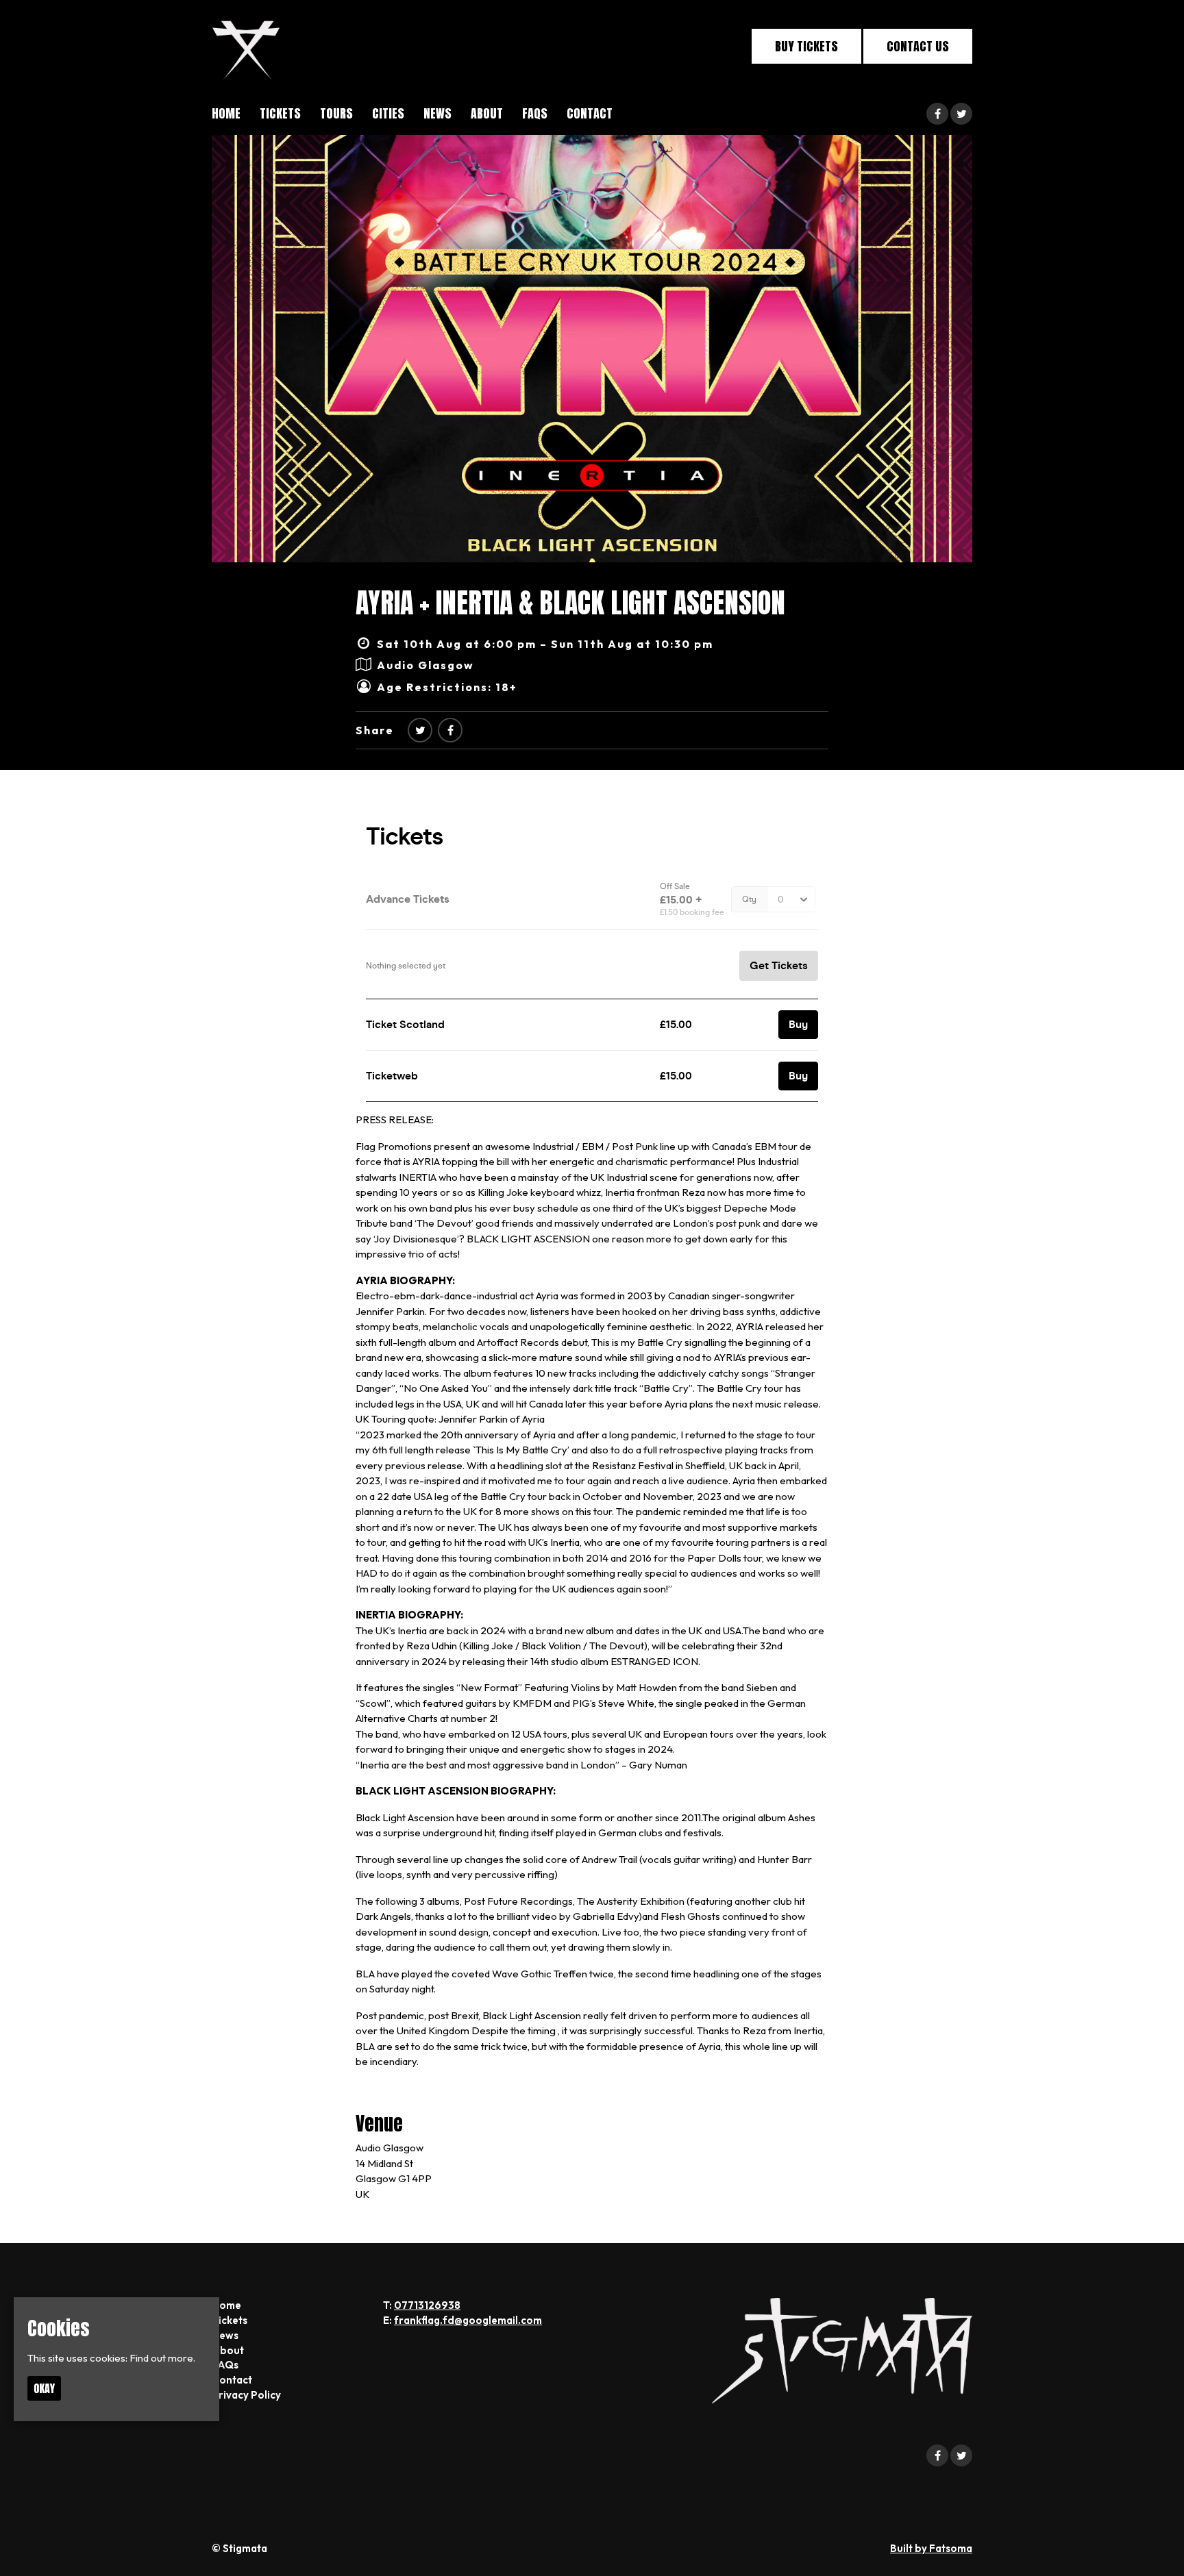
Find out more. (162, 2358)
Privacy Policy (246, 2395)
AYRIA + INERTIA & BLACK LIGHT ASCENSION (570, 603)
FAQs (535, 113)
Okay (44, 2388)
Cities (388, 113)
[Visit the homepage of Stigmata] (246, 46)
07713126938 (427, 2305)
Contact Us (918, 46)
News (437, 113)
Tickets (280, 113)
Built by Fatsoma (931, 2548)
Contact (590, 113)
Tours (336, 113)
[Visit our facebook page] (937, 114)
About (487, 113)
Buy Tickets (806, 46)
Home (226, 113)
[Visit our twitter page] (961, 114)
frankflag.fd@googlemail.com (468, 2320)
